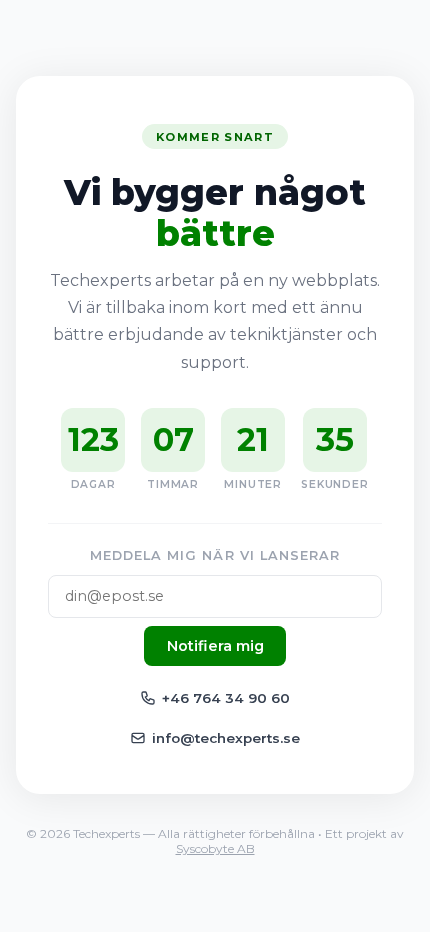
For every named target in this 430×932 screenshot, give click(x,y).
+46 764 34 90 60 (226, 698)
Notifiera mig (215, 646)
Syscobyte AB (215, 848)
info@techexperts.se (226, 738)
